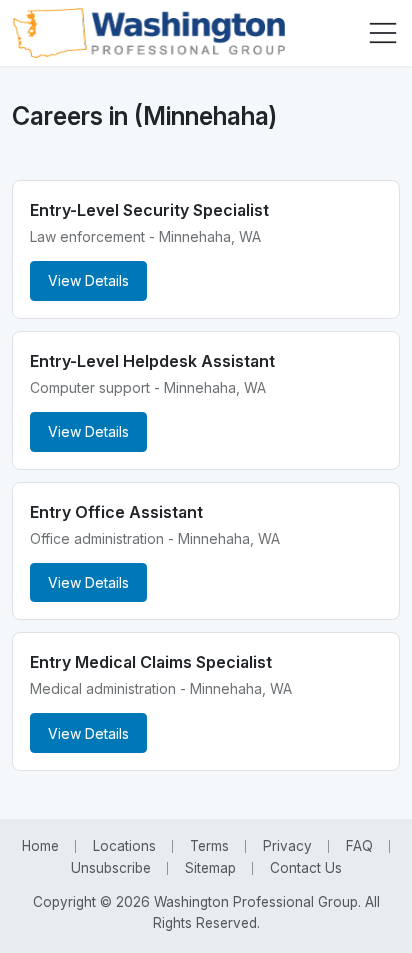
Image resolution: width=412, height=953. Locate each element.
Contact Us (306, 868)
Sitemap (210, 868)
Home (40, 846)
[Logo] (148, 33)
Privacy (287, 846)
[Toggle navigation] (383, 33)
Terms (209, 846)
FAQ (359, 846)
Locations (124, 846)
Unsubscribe (111, 868)
